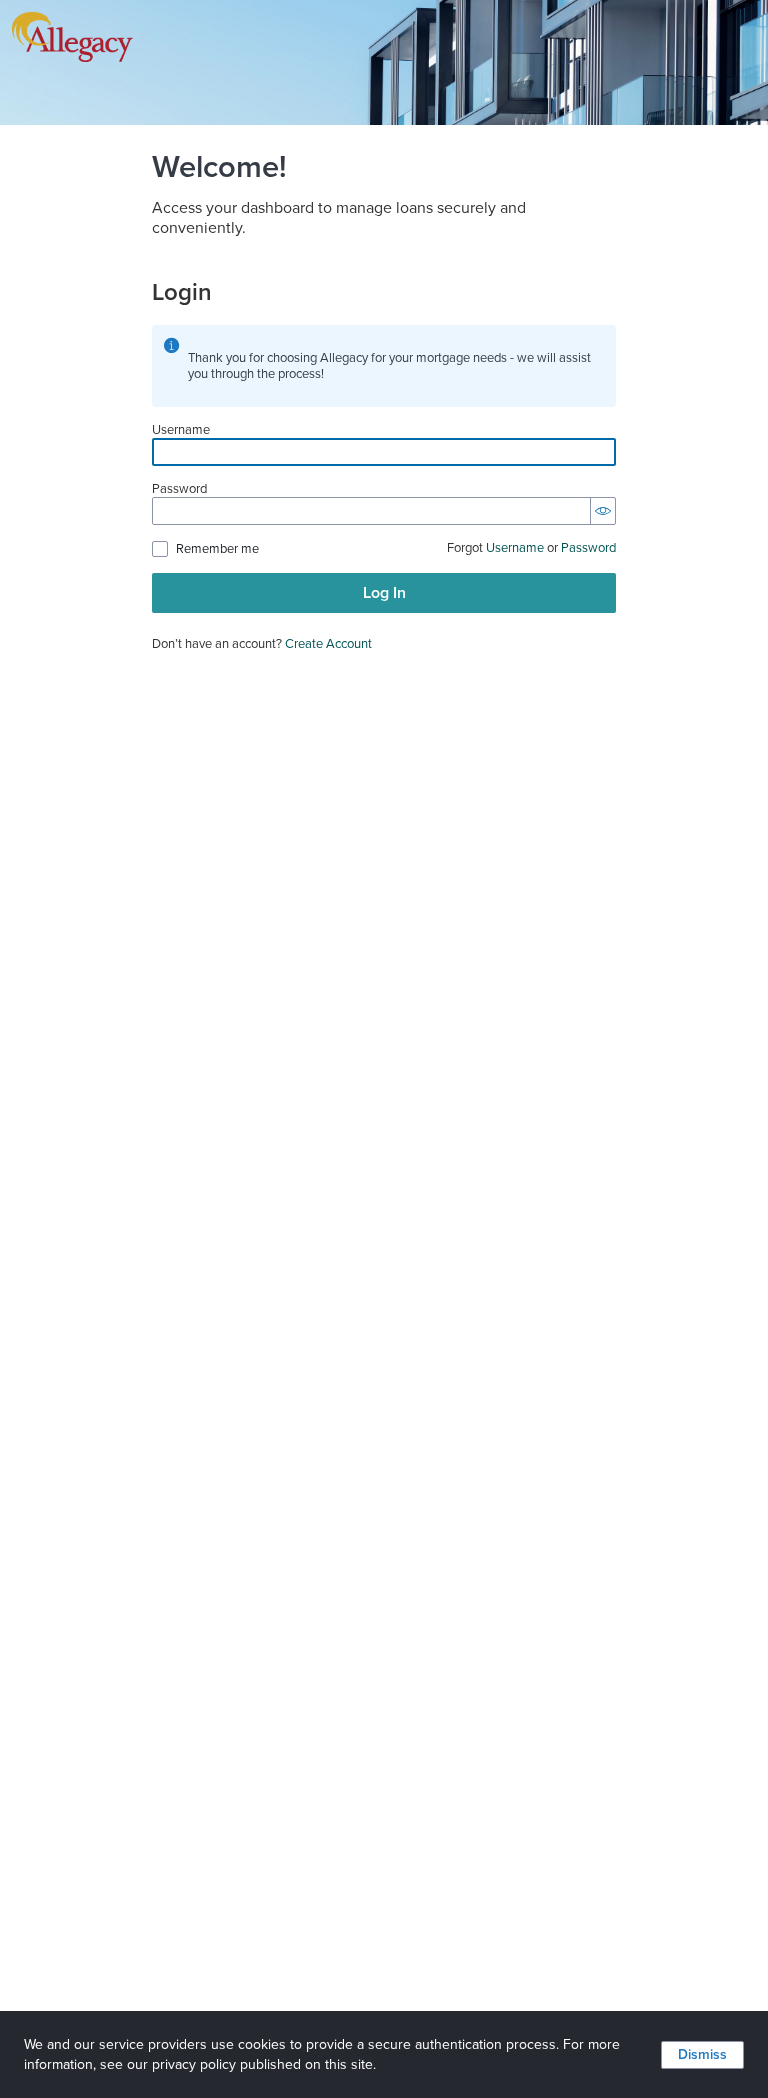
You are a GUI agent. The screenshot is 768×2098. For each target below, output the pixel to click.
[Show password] (603, 511)
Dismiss (702, 2054)
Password (179, 489)
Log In (384, 593)
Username (181, 430)
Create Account (328, 644)
